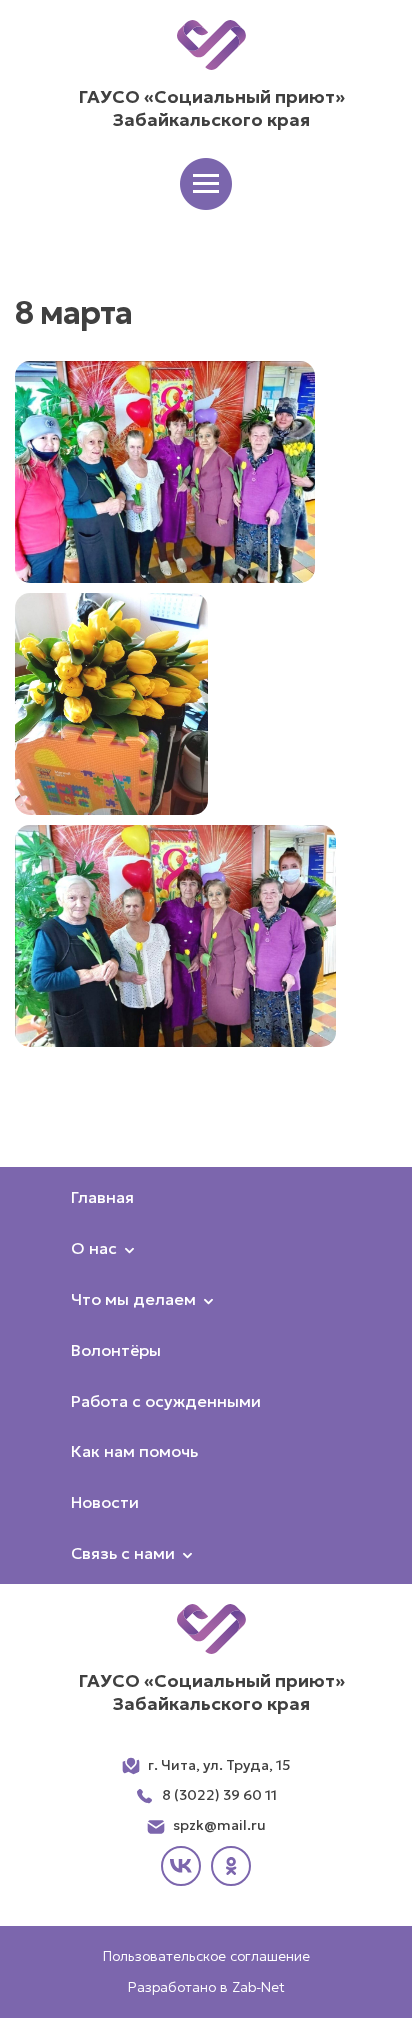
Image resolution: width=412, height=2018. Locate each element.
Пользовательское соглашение (206, 1956)
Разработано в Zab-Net (206, 1987)
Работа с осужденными (166, 1401)
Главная (102, 1197)
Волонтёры (116, 1350)
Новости (105, 1502)
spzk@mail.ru (219, 1825)
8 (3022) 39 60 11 (219, 1795)
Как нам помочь (134, 1451)
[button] (206, 184)
